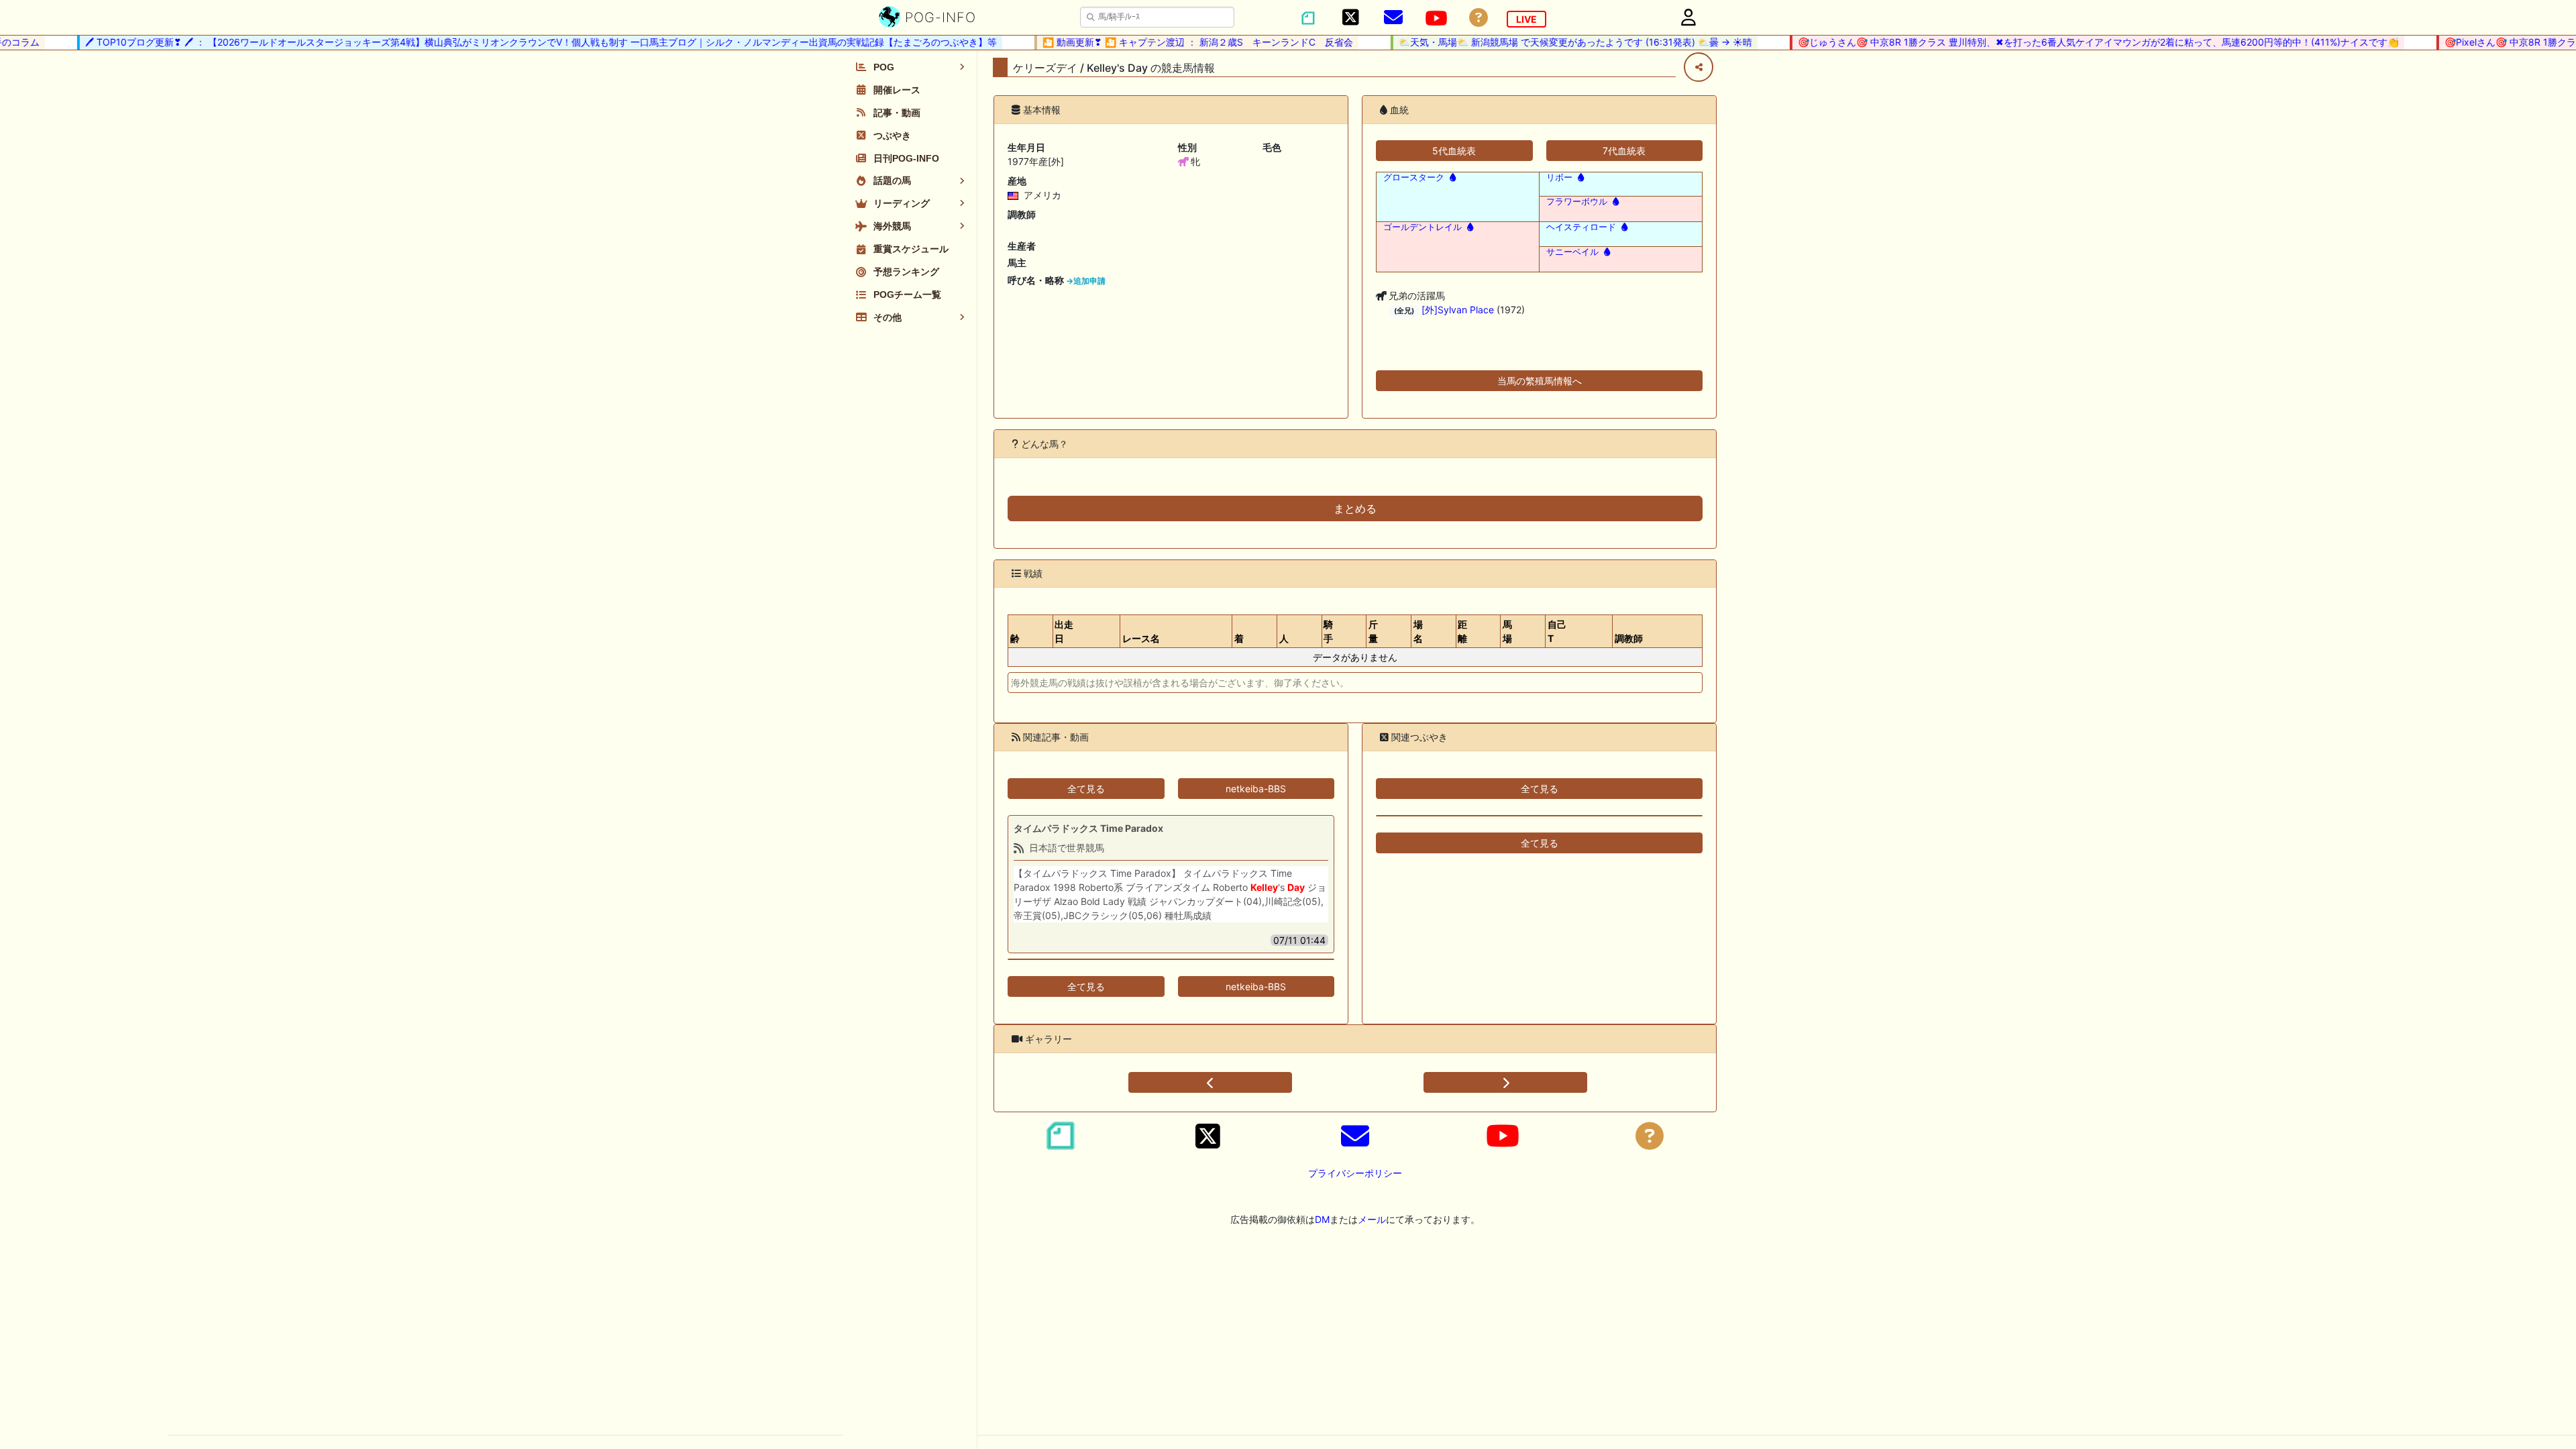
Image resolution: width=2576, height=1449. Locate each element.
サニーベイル (1572, 252)
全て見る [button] (1086, 789)
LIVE (1526, 19)
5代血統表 (1454, 151)
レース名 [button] (1141, 638)
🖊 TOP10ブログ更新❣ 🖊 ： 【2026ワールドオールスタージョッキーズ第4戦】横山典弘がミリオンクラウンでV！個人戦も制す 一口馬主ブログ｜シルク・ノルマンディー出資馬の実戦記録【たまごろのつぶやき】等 (512, 42)
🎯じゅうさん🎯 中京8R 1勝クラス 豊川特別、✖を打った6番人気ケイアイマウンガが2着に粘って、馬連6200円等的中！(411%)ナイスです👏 (2070, 42)
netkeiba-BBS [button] (1256, 789)
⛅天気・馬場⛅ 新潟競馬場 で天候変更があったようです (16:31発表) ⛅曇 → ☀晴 (1547, 42)
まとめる (1355, 508)
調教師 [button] (1629, 638)
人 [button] (1284, 638)
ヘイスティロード (1581, 227)
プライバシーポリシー (1355, 1173)
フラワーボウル (1577, 202)
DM (1322, 1219)
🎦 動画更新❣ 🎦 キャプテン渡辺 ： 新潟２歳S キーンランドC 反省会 (1169, 42)
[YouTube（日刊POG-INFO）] (1436, 18)
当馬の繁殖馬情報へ (1540, 381)
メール (1372, 1219)
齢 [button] (1015, 638)
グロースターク (1414, 177)
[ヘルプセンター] (1479, 18)
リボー (1559, 177)
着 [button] (1239, 638)
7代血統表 (1624, 151)
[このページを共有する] (1699, 67)
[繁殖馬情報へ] (1451, 177)
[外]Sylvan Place (1458, 310)
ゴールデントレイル (1423, 227)
